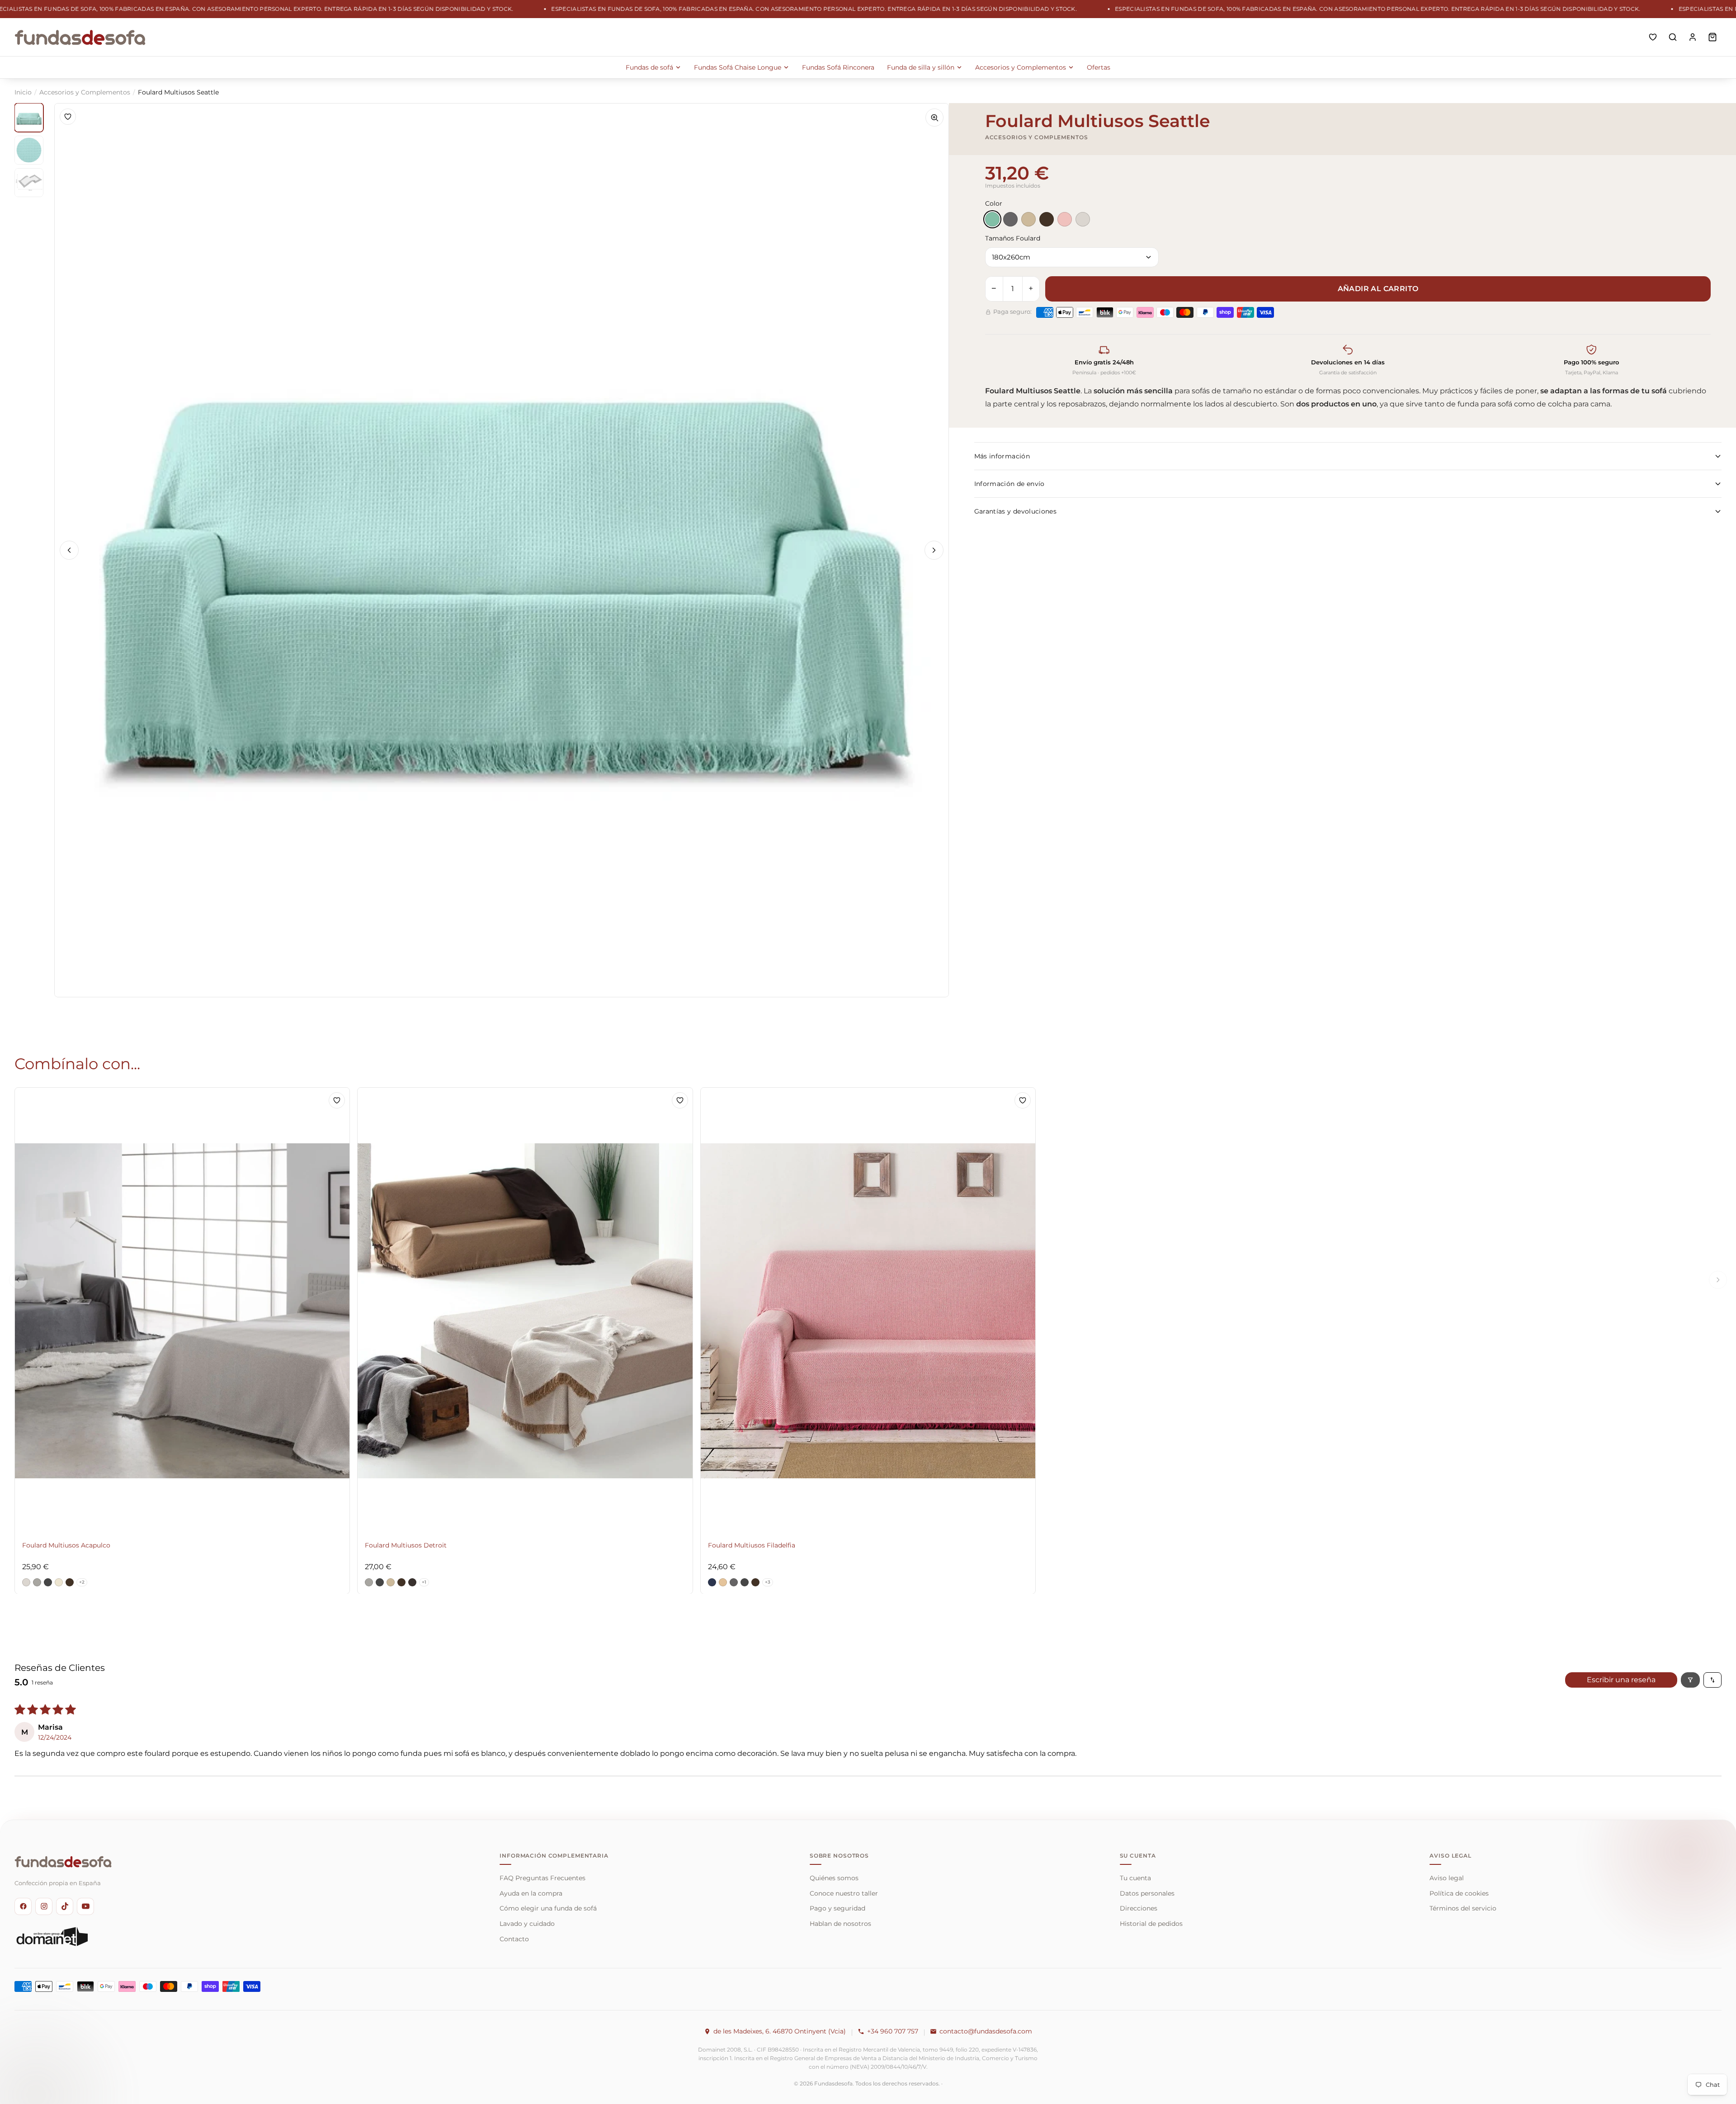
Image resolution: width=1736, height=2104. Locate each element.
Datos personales (1147, 1893)
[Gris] (1010, 219)
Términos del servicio (1463, 1908)
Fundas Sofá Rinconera (838, 67)
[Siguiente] (934, 550)
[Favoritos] (1653, 37)
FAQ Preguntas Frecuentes (542, 1878)
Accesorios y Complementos (1021, 67)
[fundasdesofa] (80, 37)
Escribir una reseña (1621, 1680)
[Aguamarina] (992, 219)
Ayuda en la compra (531, 1893)
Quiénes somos (834, 1878)
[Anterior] (69, 550)
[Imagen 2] (29, 118)
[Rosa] (1065, 219)
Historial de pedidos (1151, 1924)
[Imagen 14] (29, 183)
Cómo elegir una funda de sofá (548, 1908)
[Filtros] (1690, 1680)
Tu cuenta (1135, 1878)
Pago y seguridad (837, 1908)
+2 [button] (82, 1582)
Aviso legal (1447, 1878)
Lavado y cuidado (527, 1924)
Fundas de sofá (649, 67)
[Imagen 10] (29, 150)
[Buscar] (1673, 37)
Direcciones (1139, 1908)
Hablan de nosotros (840, 1924)
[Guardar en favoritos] (68, 117)
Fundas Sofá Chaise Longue (738, 67)
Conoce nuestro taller (844, 1893)
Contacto (514, 1939)
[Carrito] (1712, 37)
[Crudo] (1083, 219)
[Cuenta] (1693, 37)
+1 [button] (424, 1582)
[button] (26, 1582)
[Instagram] (44, 1906)
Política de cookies (1459, 1893)
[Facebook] (23, 1906)
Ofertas (1099, 67)
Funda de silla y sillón (921, 67)
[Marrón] (1047, 219)
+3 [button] (768, 1582)
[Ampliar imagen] (934, 118)
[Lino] (1028, 219)
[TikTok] (65, 1906)
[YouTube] (85, 1906)
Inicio (23, 92)
